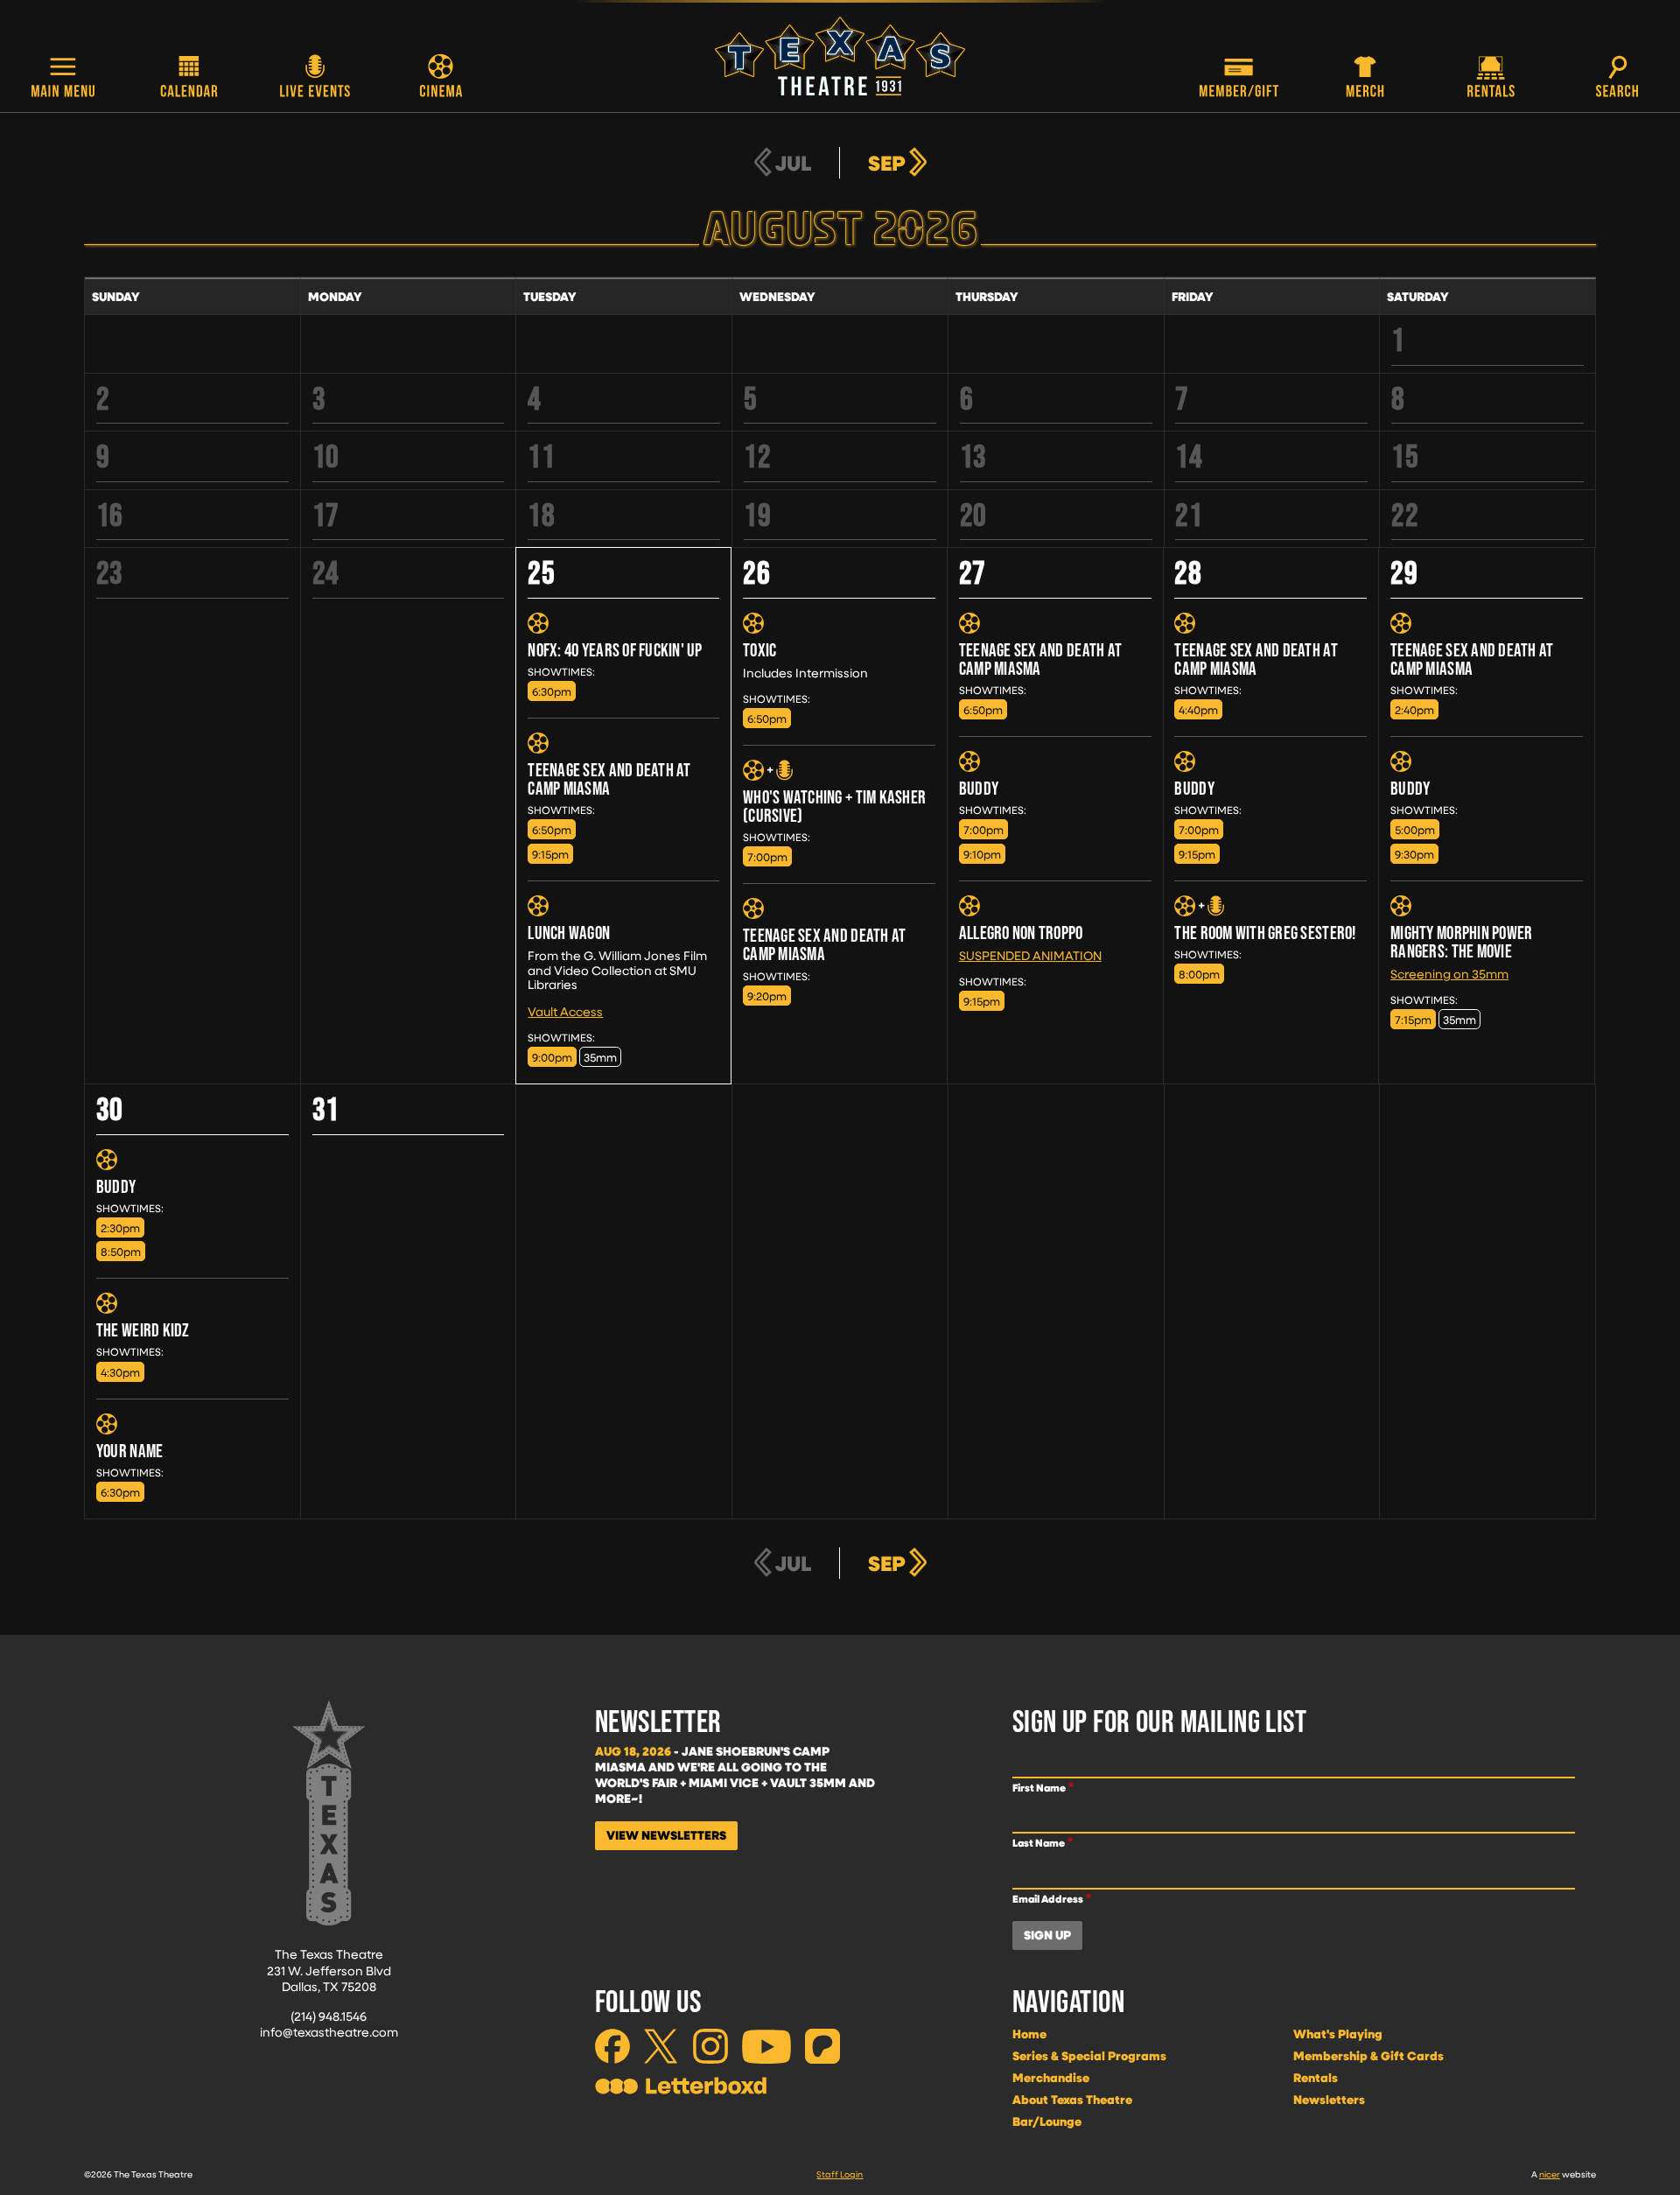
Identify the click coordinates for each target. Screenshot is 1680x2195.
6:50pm (552, 829)
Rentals (1316, 2078)
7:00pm (767, 856)
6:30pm (552, 691)
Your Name (129, 1451)
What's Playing (1338, 2034)
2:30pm (120, 1227)
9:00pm (552, 1057)
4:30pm (120, 1372)
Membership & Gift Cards (1368, 2056)
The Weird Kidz (143, 1330)
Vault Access (565, 1011)
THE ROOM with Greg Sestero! (1265, 933)
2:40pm (1414, 709)
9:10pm (982, 854)
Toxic (759, 650)
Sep (887, 163)
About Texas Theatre (1072, 2100)
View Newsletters (666, 1835)
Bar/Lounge (1047, 2121)
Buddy (979, 788)
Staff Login (840, 2174)
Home (1029, 2034)
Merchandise (1051, 2078)
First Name (1039, 1788)
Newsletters (1329, 2100)
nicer (1550, 2174)
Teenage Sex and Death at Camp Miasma (609, 779)
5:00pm (1415, 829)
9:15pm (550, 854)
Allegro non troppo (1021, 933)
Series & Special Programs (1089, 2056)
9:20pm (767, 996)
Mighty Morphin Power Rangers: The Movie (1461, 942)
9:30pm (1414, 854)
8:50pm (121, 1251)
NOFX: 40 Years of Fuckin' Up (615, 650)
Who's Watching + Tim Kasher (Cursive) (834, 806)
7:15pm (1413, 1019)
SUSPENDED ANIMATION (1030, 955)
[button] (63, 78)
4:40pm (1198, 709)
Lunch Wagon (569, 933)
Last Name (1039, 1843)
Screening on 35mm (1449, 974)
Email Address (1048, 1899)
